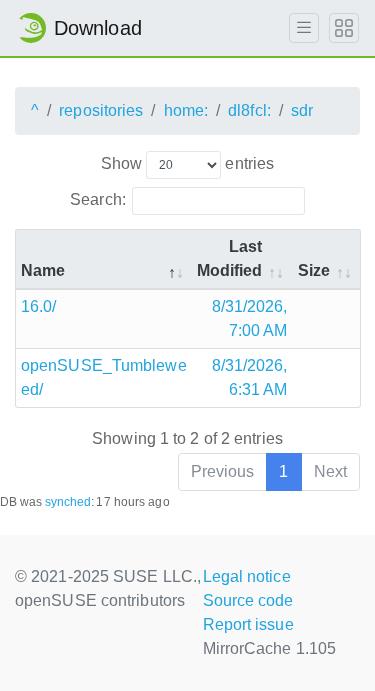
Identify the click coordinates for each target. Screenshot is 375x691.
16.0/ (39, 306)
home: (186, 110)
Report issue (248, 624)
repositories (101, 110)
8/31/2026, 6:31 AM (250, 377)
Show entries (187, 163)
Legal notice (247, 576)
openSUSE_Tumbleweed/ (104, 377)
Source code (248, 600)
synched (68, 502)
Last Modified (230, 258)
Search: (98, 199)
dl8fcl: (249, 110)
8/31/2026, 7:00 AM (250, 318)
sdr (302, 110)
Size (314, 270)
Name (43, 270)
